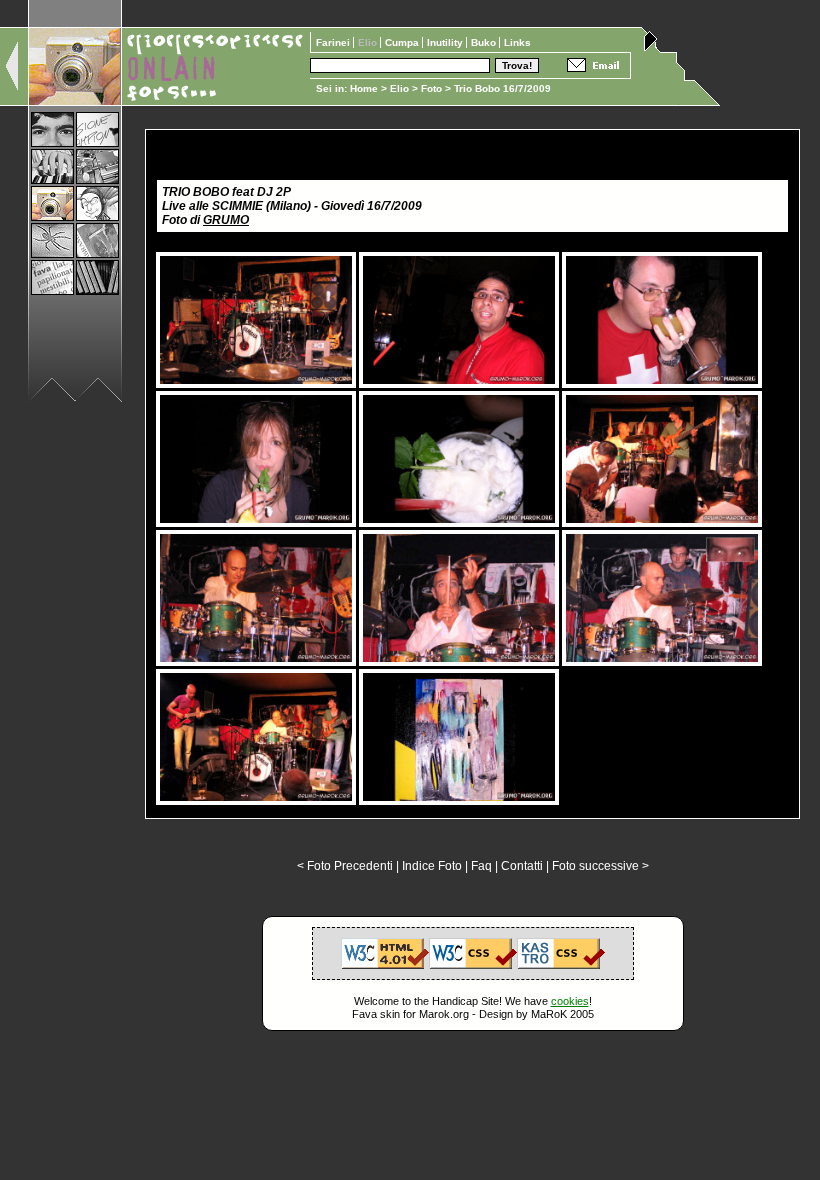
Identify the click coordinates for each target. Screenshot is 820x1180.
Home (364, 88)
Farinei (334, 42)
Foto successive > (600, 866)
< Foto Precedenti (345, 866)
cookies (570, 1001)
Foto (431, 88)
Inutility (446, 42)
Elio (399, 88)
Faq (481, 866)
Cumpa (403, 42)
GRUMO (226, 220)
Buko (485, 42)
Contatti (522, 866)
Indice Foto (432, 866)
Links (517, 42)
